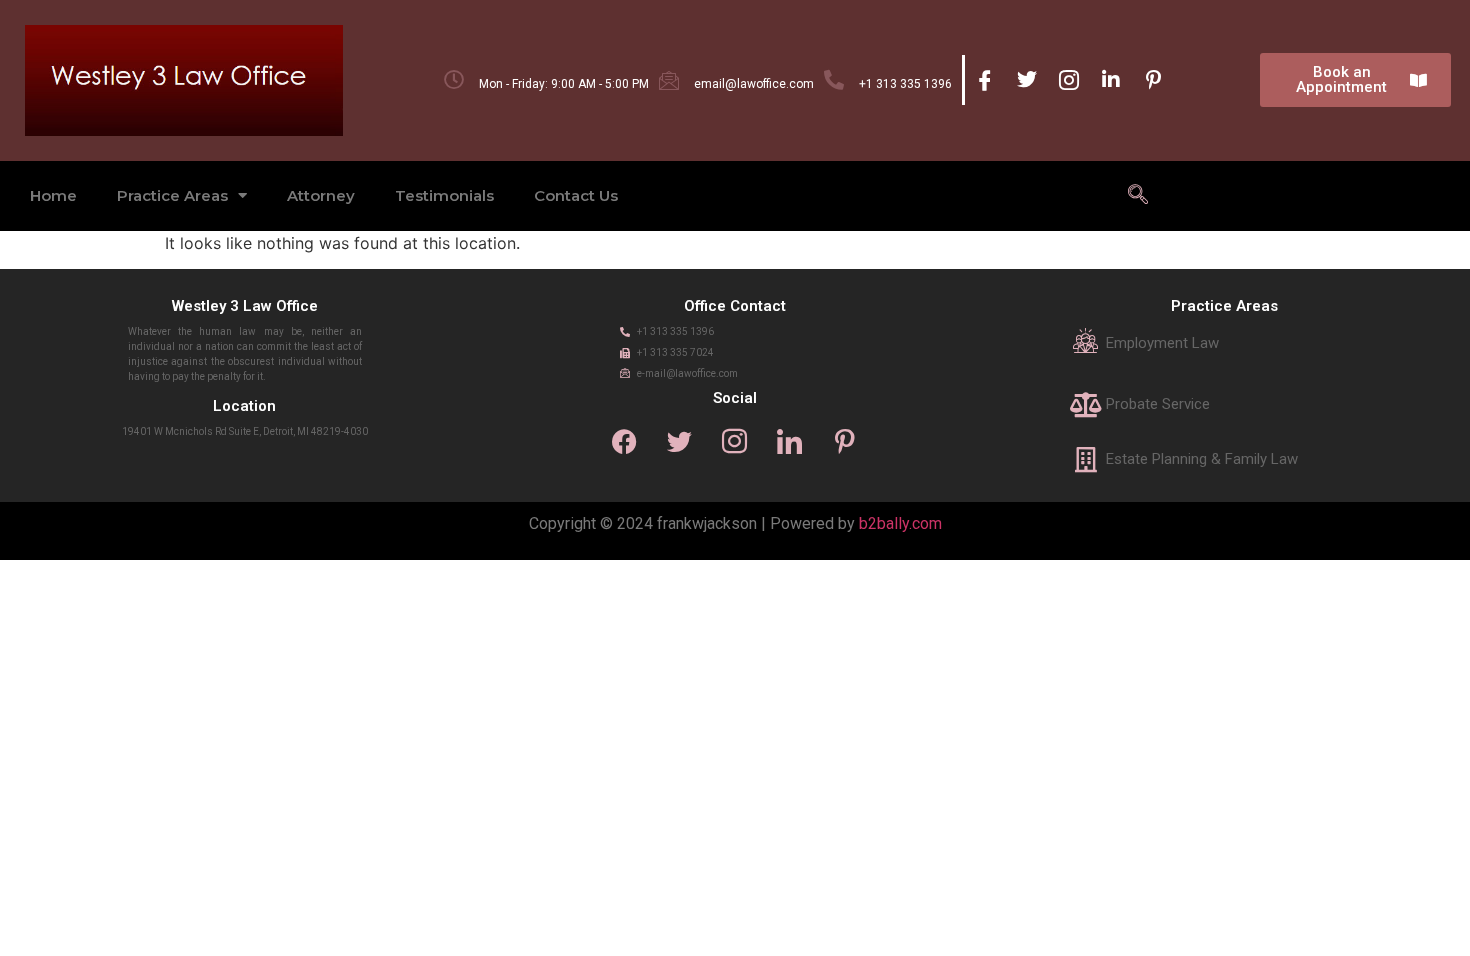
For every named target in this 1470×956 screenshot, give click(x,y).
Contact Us (576, 195)
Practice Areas (172, 195)
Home (53, 195)
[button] (1138, 196)
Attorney (321, 195)
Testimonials (444, 195)
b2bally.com (900, 523)
